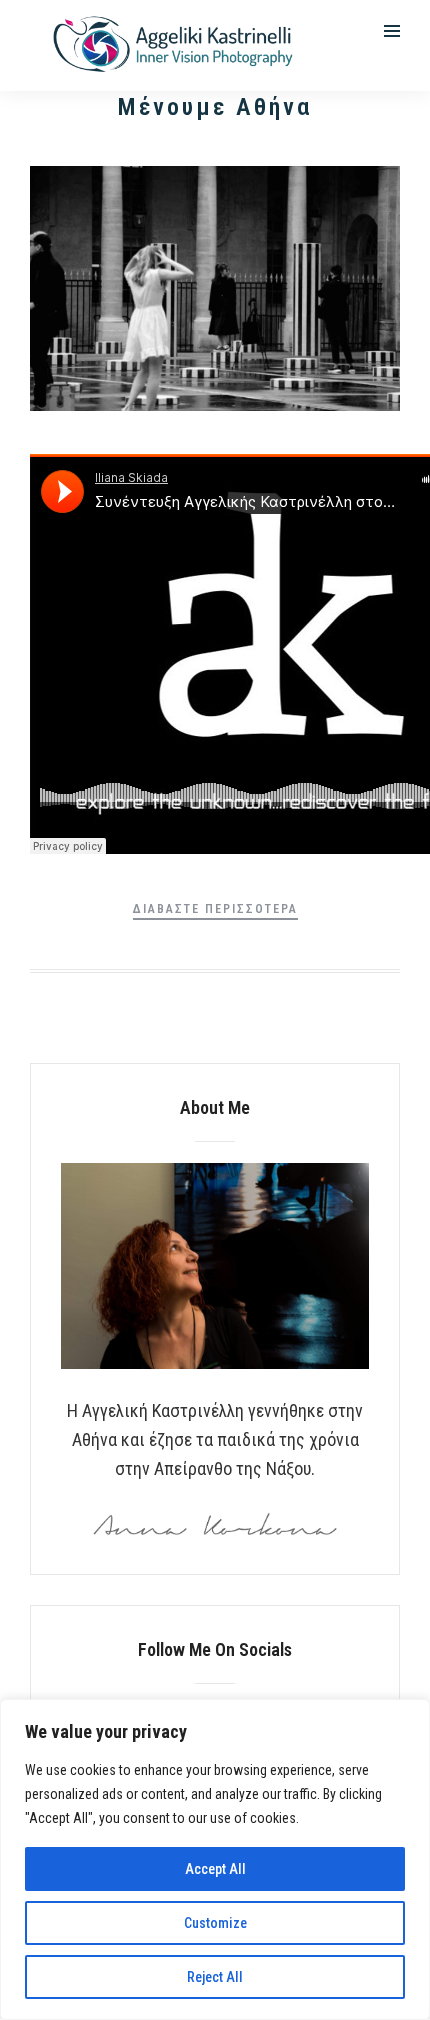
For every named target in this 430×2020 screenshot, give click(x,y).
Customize (215, 1923)
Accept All (215, 1869)
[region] (215, 1859)
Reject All (215, 1977)
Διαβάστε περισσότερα (215, 909)
